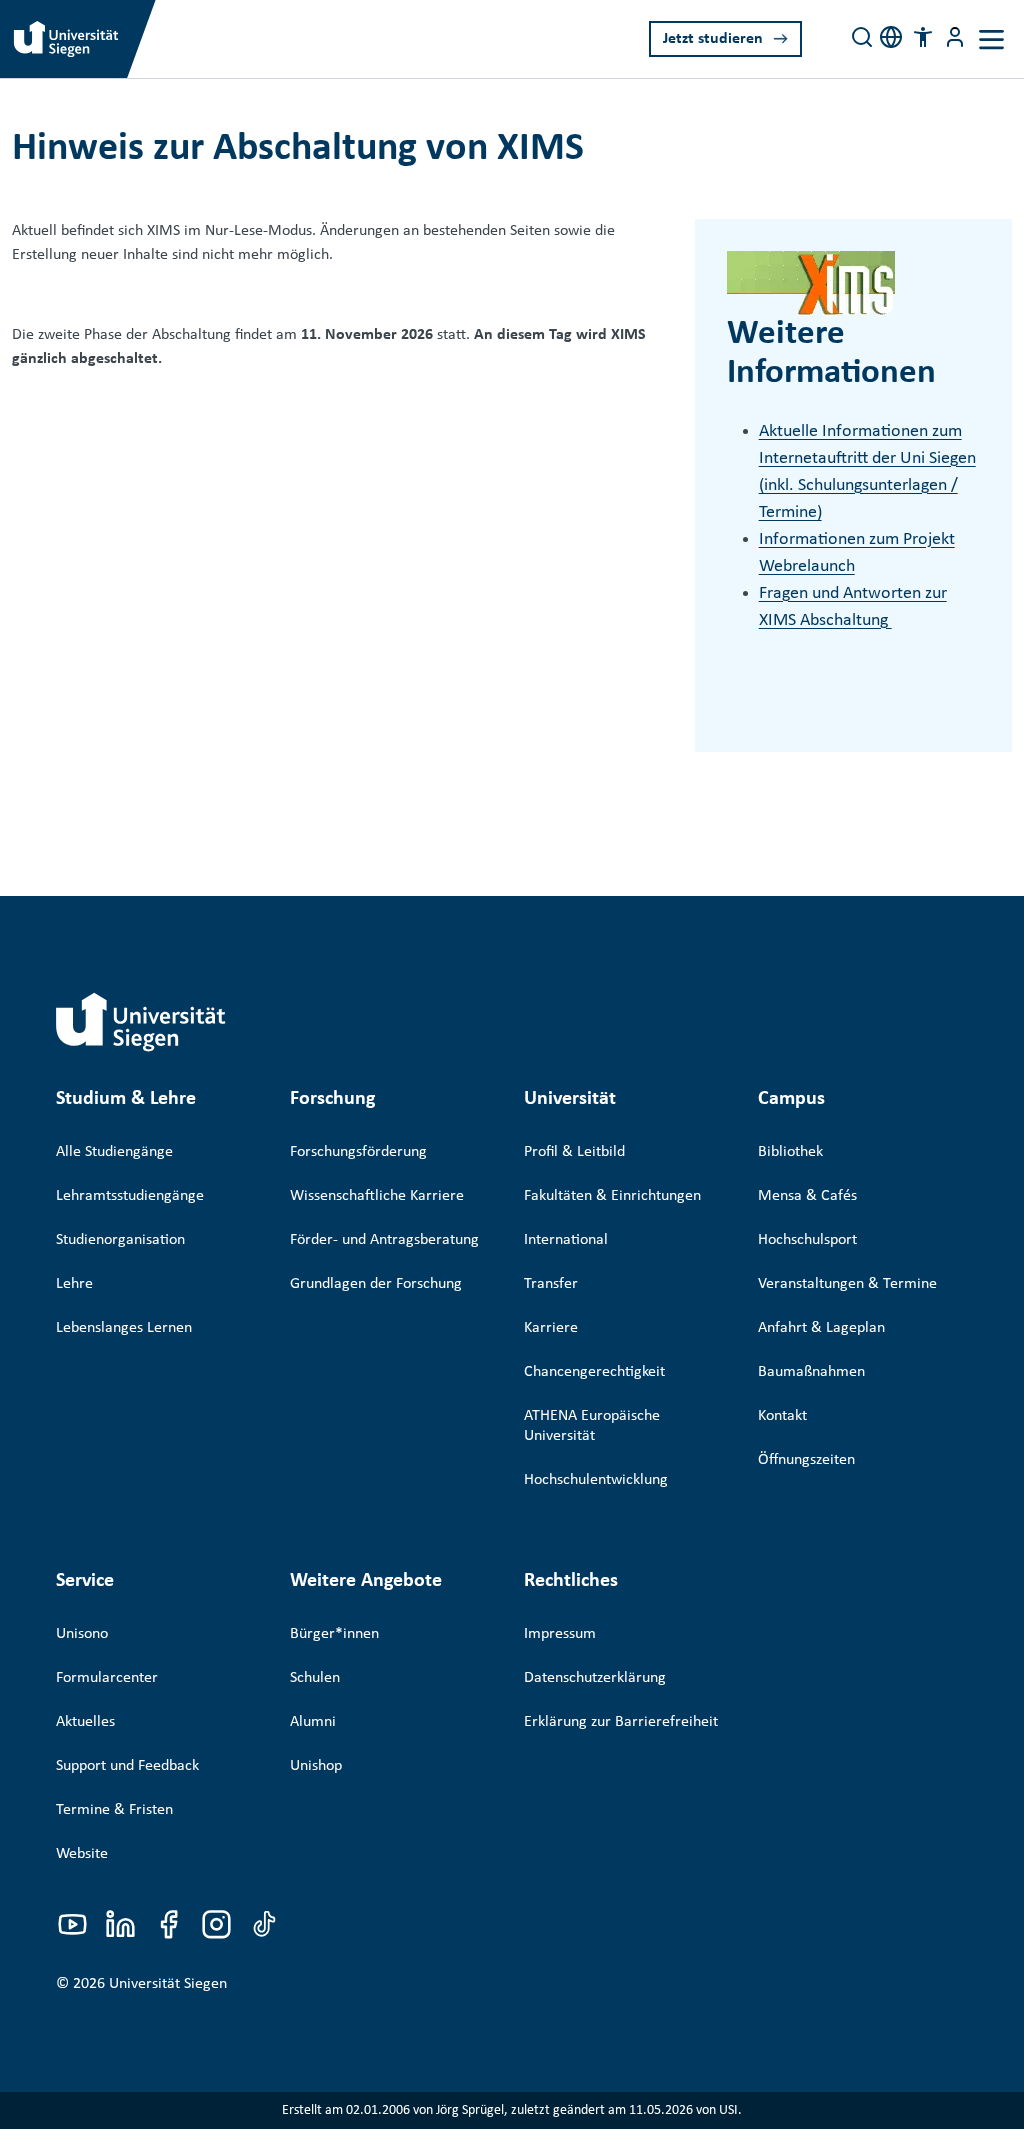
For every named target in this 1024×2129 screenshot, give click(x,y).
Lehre (74, 1284)
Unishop (316, 1766)
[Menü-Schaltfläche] (955, 37)
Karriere (551, 1328)
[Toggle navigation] (991, 39)
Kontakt (782, 1416)
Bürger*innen (334, 1634)
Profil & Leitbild (574, 1152)
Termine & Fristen (114, 1810)
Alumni (313, 1722)
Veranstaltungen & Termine (847, 1284)
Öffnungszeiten (806, 1460)
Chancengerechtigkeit (594, 1372)
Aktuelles (85, 1722)
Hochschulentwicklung (596, 1480)
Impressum (560, 1634)
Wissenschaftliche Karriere (377, 1196)
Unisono (82, 1634)
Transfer (551, 1284)
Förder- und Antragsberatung (384, 1240)
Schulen (315, 1678)
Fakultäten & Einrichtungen (612, 1196)
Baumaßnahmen (811, 1372)
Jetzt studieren (713, 39)
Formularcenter (107, 1678)
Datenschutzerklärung (595, 1678)
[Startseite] (141, 1022)
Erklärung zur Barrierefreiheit (621, 1722)
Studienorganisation (120, 1240)
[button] (923, 37)
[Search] (862, 37)
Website (82, 1854)
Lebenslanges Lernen (124, 1328)
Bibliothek (790, 1152)
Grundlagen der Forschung (376, 1284)
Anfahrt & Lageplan (821, 1328)
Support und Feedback (127, 1766)
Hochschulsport (807, 1240)
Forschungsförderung (358, 1152)
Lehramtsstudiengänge (130, 1196)
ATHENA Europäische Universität (592, 1426)
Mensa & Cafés (807, 1196)
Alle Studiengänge (114, 1152)
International (566, 1240)
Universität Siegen (168, 1984)
